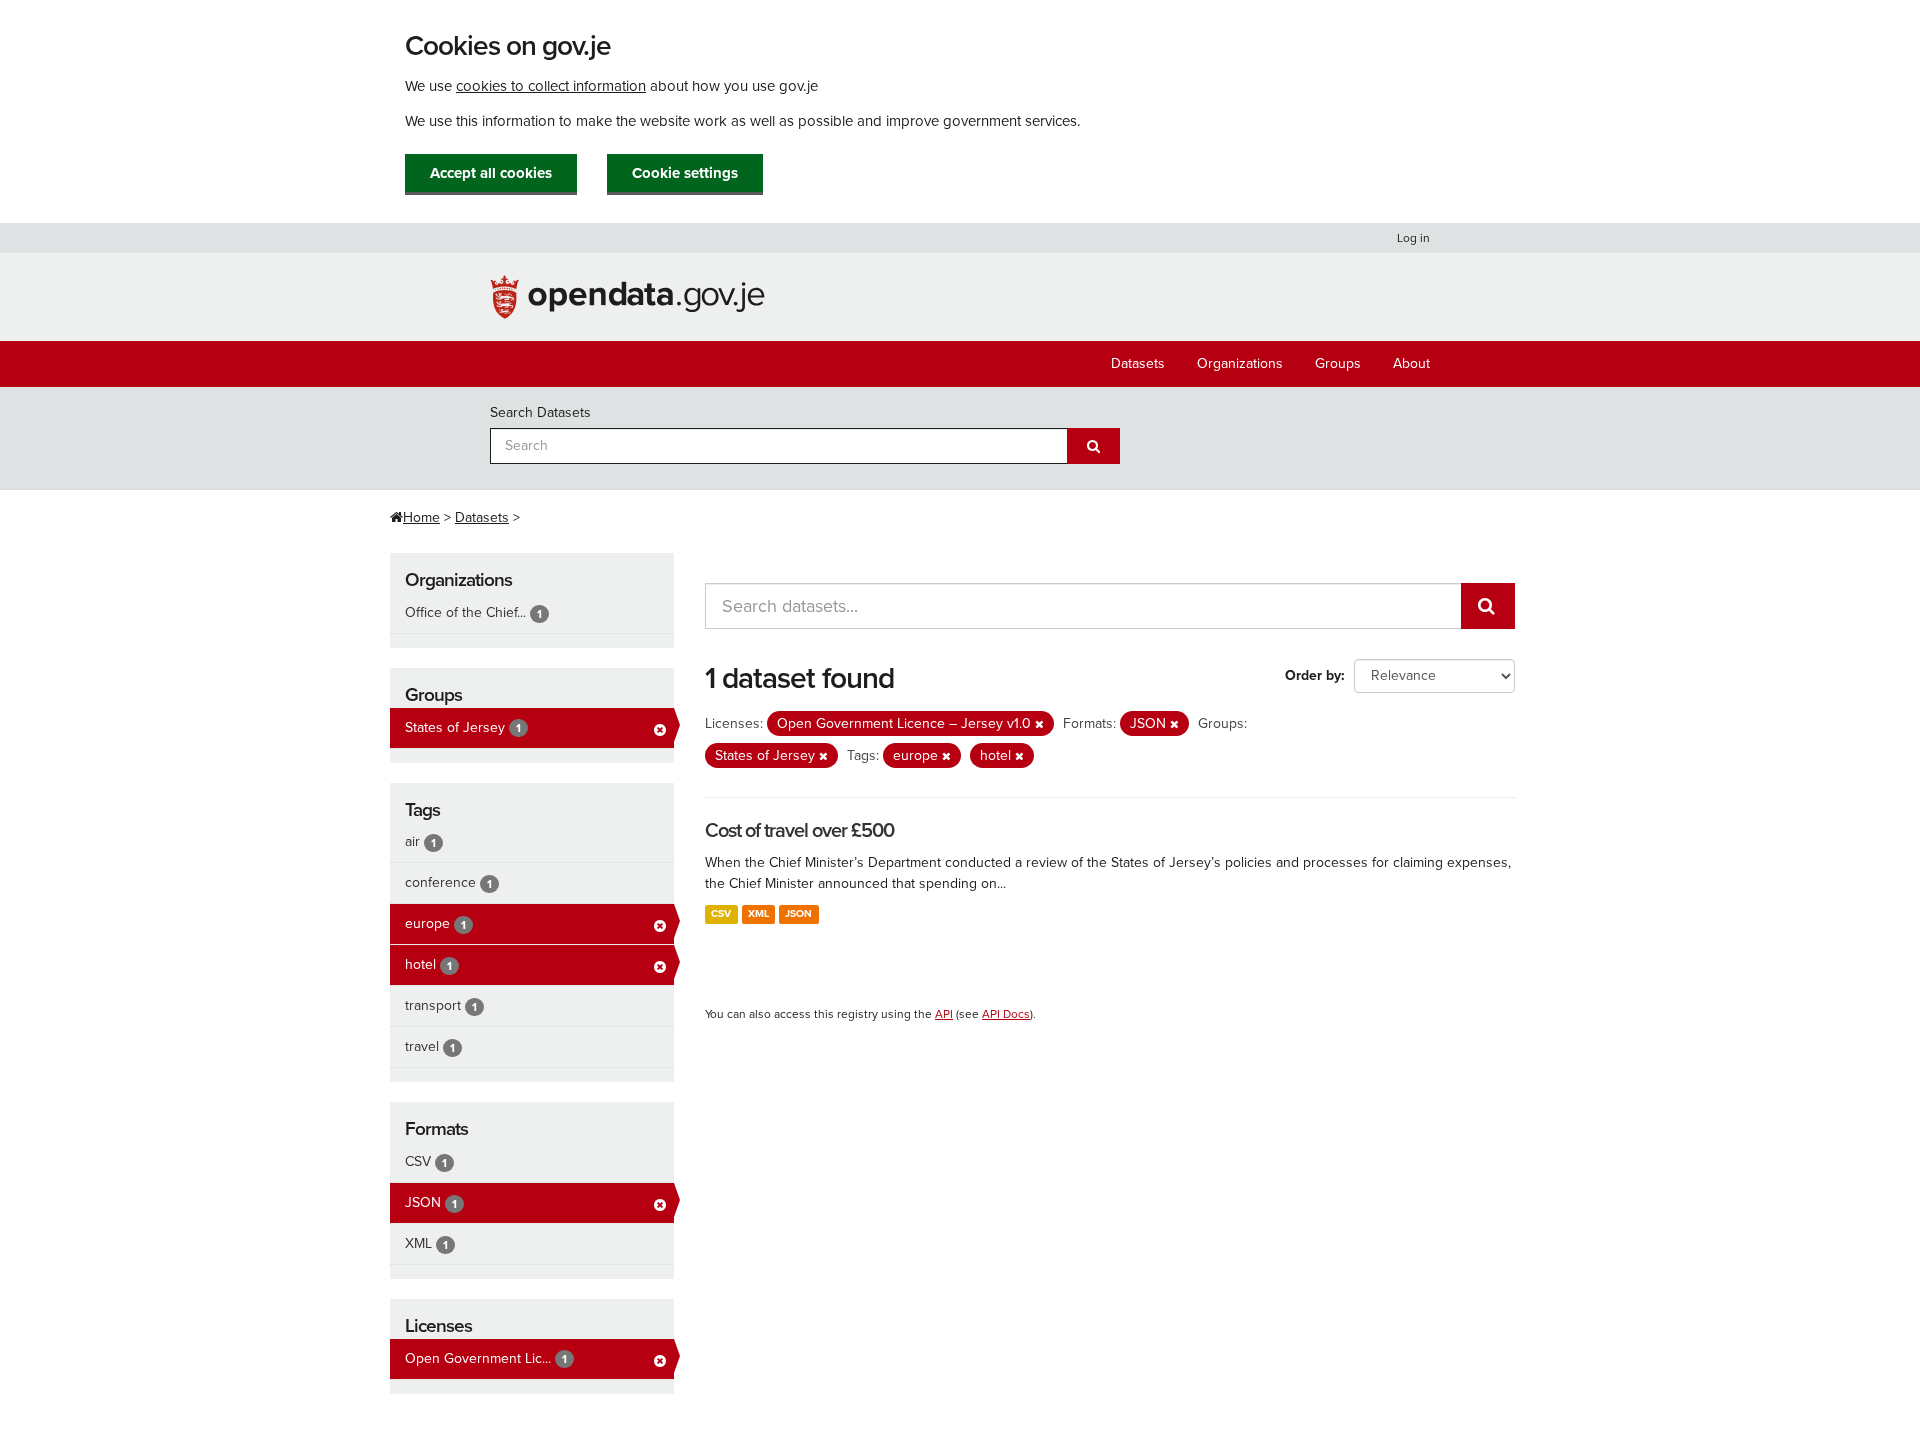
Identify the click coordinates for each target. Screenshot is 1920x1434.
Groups (1338, 363)
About (1411, 363)
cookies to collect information (551, 86)
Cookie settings (685, 173)
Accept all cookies (491, 173)
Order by (1313, 675)
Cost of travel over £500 (799, 831)
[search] (1488, 606)
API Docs (1006, 1014)
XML (758, 913)
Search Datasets (540, 412)
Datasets (1138, 363)
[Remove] (1039, 724)
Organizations (1240, 363)
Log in (1413, 238)
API (944, 1014)
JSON (798, 913)
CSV (721, 913)
